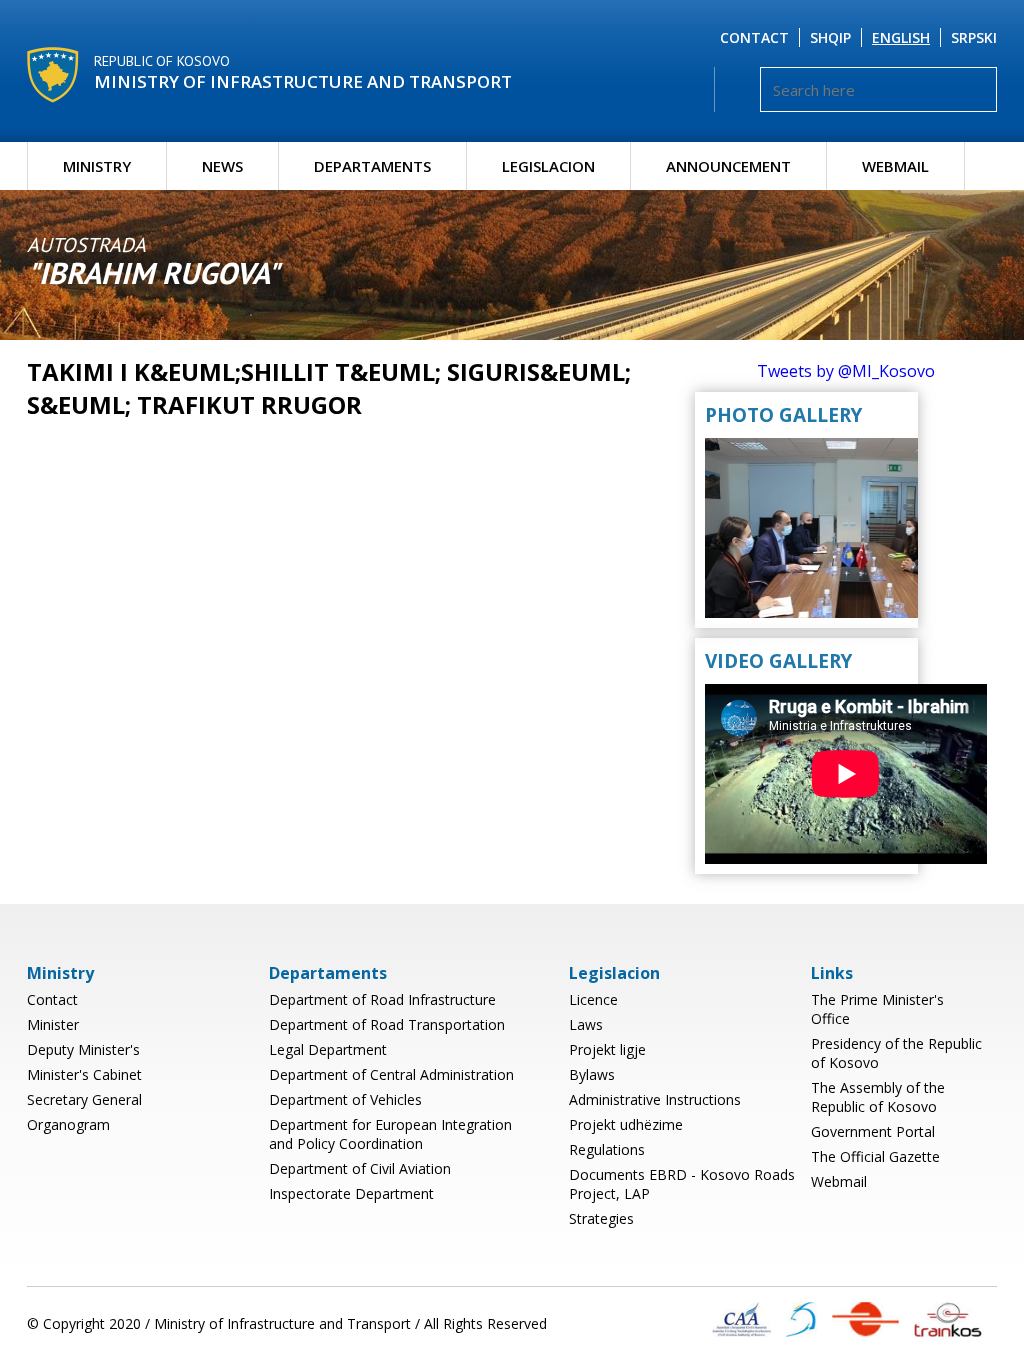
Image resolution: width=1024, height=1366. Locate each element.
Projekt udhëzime (626, 1124)
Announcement (728, 166)
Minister (53, 1024)
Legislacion (548, 166)
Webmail (895, 166)
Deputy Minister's (83, 1049)
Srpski (974, 37)
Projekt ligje (607, 1049)
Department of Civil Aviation (360, 1168)
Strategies (601, 1218)
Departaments (372, 166)
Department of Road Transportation (387, 1024)
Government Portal (873, 1131)
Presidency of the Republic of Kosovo (896, 1053)
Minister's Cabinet (84, 1074)
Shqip (830, 37)
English (901, 37)
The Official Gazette (875, 1156)
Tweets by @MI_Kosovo (846, 371)
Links (832, 973)
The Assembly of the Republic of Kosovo (878, 1097)
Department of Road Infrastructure (382, 999)
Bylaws (592, 1074)
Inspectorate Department (351, 1193)
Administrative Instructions (655, 1099)
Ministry (97, 166)
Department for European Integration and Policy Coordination (390, 1134)
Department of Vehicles (345, 1099)
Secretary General (84, 1099)
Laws (586, 1024)
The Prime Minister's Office (877, 1009)
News (222, 166)
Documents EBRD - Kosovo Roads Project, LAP (682, 1184)
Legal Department (328, 1049)
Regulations (607, 1149)
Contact (754, 37)
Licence (593, 999)
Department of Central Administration (391, 1074)
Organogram (68, 1124)
